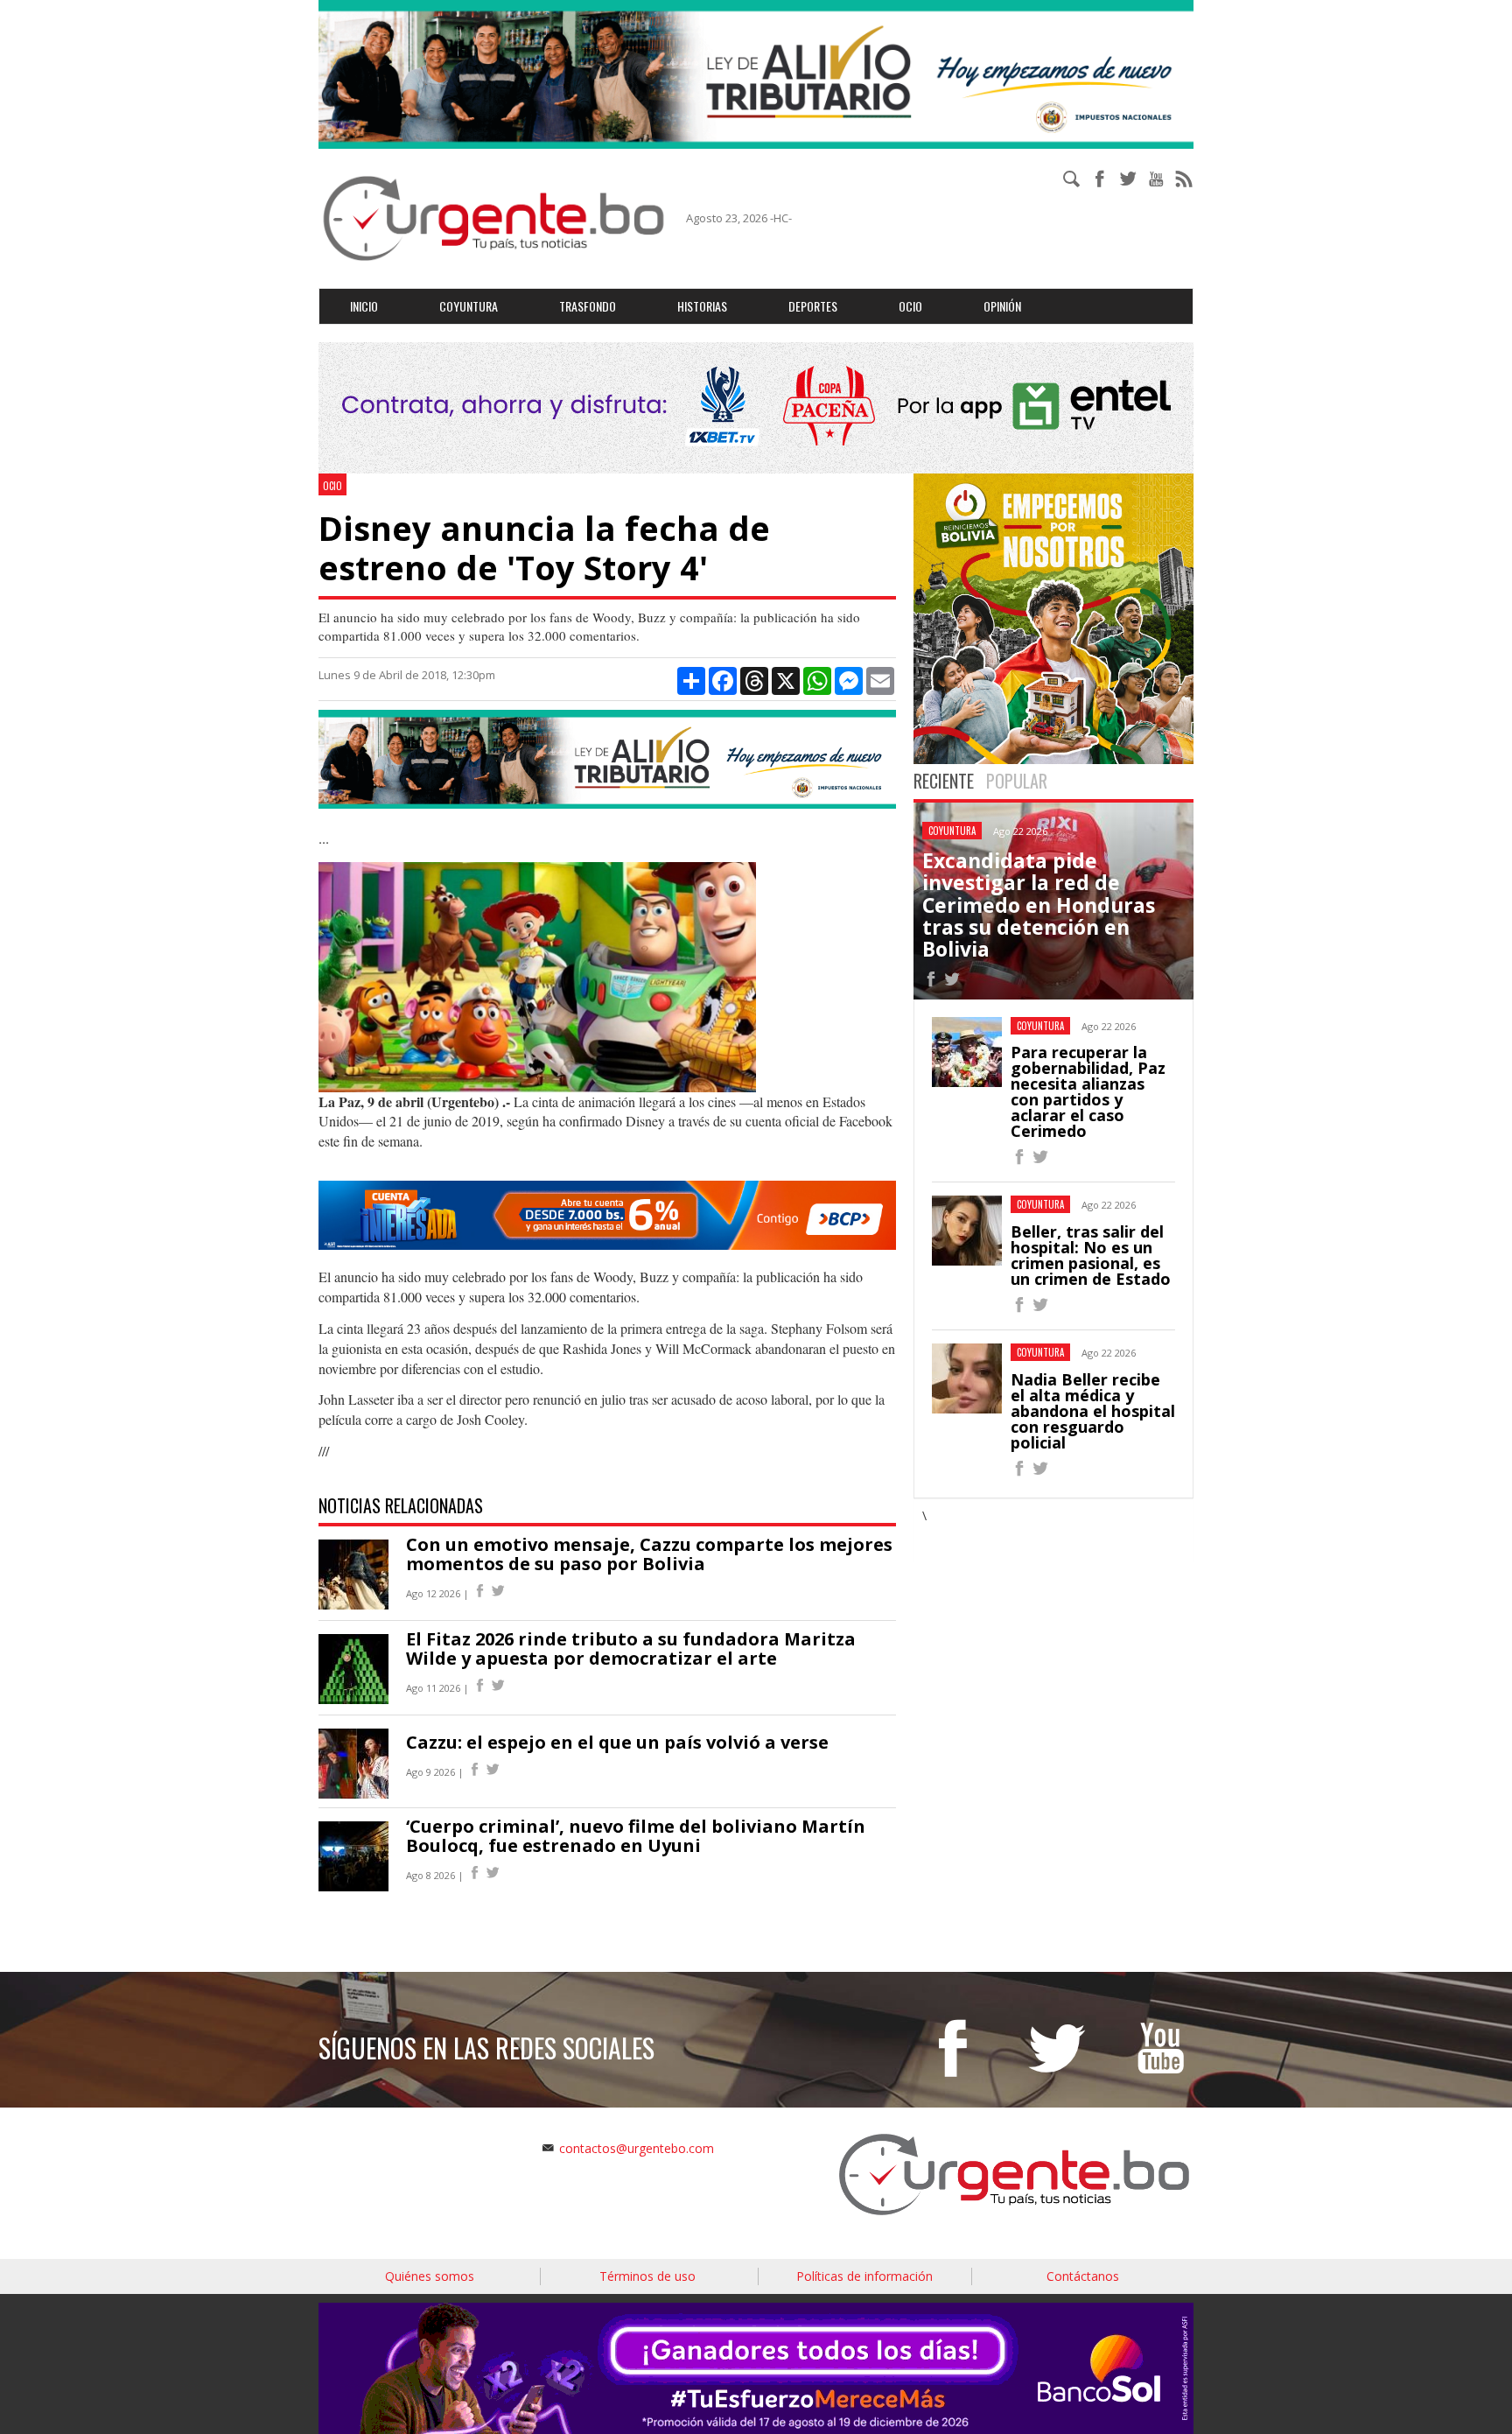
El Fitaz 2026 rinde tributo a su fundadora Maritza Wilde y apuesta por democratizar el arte (631, 1648)
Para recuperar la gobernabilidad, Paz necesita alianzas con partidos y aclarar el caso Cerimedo (1088, 1091)
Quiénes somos (430, 2276)
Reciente (944, 781)
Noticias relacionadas (401, 1505)
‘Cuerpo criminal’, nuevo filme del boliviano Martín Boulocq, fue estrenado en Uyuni (636, 1836)
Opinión (1002, 306)
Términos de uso (647, 2276)
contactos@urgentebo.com (637, 2148)
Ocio (910, 306)
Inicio (364, 306)
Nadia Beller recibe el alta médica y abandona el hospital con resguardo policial (1093, 1411)
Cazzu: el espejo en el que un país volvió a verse (617, 1742)
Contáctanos (1083, 2276)
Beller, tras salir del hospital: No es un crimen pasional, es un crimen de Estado (1091, 1255)
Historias (702, 306)
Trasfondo (588, 306)
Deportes (813, 306)
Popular (1017, 781)
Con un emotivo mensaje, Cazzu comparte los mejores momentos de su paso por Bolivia (649, 1554)
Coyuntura (469, 306)
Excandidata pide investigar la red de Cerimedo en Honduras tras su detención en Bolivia (1039, 905)
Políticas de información (864, 2276)
